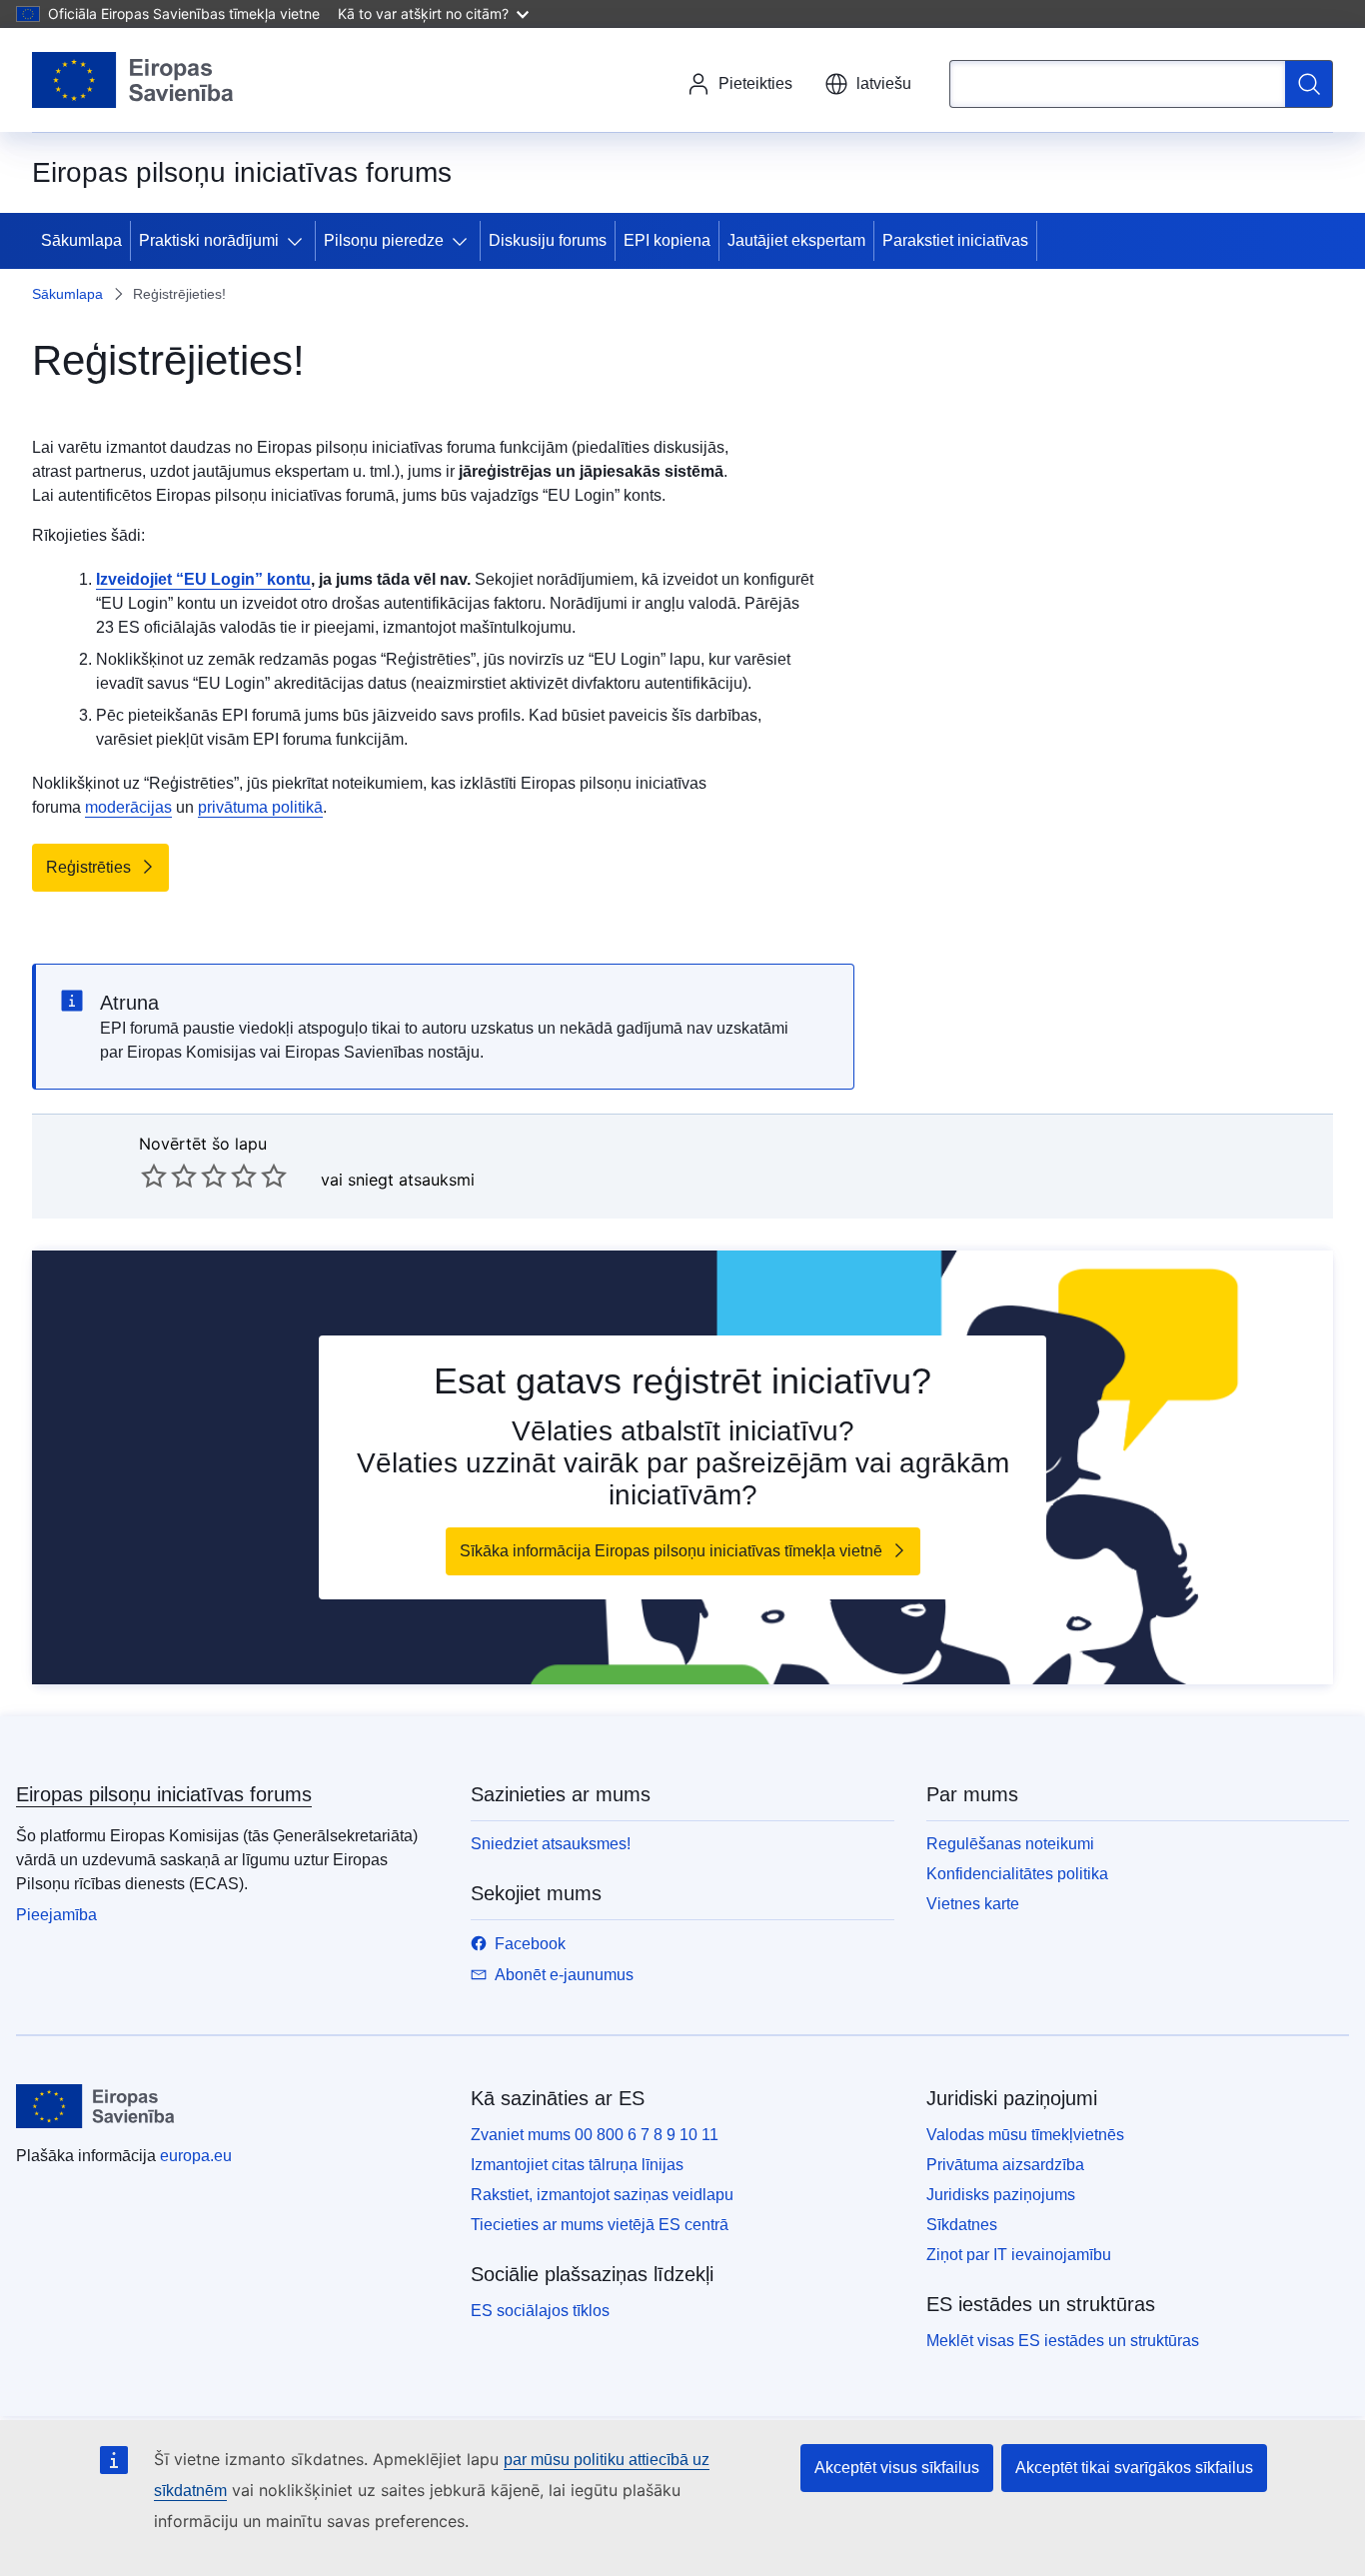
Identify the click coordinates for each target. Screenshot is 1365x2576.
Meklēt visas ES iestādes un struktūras (1063, 2341)
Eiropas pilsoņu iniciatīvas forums (164, 1794)
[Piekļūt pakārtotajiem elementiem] (299, 241)
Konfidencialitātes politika (1017, 1874)
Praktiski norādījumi (209, 240)
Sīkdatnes (962, 2225)
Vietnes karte (973, 1904)
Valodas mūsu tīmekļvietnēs (1025, 2135)
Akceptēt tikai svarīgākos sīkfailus (1134, 2468)
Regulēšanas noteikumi (1010, 1844)
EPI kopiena (667, 240)
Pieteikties (755, 83)
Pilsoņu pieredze (384, 240)
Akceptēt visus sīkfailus (897, 2468)
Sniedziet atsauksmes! (551, 1844)
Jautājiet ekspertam (796, 240)
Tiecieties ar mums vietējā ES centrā (600, 2225)
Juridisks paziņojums (1001, 2195)
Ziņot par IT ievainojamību (1019, 2255)
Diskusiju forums (548, 240)
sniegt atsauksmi (411, 1180)
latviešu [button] (884, 83)
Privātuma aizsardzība (1005, 2165)
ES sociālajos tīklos (540, 2311)
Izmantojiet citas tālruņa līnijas (577, 2165)
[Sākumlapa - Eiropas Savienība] (133, 80)
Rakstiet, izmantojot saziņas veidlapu (602, 2195)
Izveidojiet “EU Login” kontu (203, 579)
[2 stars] (169, 1176)
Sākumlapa (81, 240)
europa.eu (196, 2156)
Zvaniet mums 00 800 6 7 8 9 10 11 (595, 2135)
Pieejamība (56, 1915)
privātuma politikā (260, 807)
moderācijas (128, 807)
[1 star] (154, 1176)
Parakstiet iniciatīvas (955, 240)
